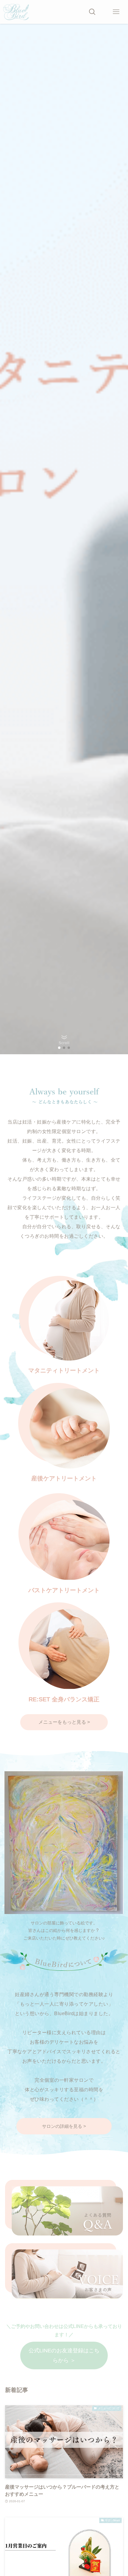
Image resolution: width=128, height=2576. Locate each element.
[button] (59, 1048)
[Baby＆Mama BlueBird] (16, 12)
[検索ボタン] (92, 12)
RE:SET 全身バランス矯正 (64, 1699)
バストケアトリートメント (64, 1590)
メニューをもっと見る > (64, 1722)
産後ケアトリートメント (64, 1478)
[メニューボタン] (116, 12)
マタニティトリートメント (64, 1370)
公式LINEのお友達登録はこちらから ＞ (64, 2355)
